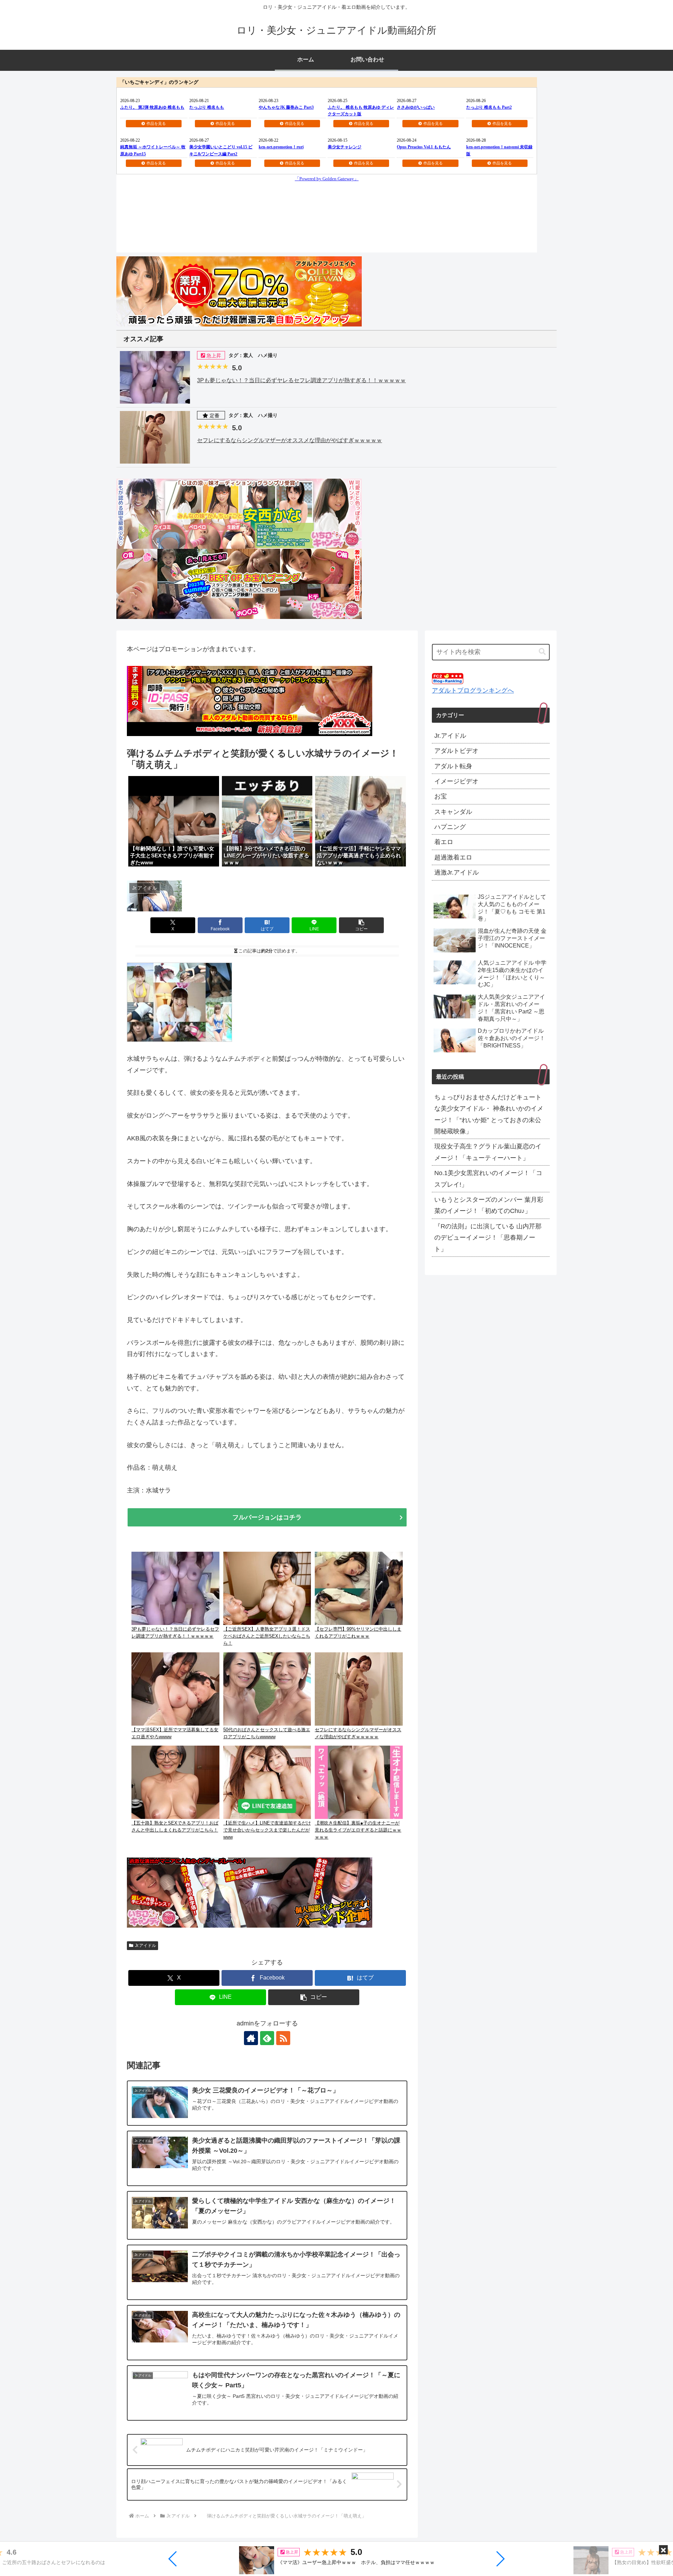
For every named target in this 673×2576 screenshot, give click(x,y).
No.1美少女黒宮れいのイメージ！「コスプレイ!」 (488, 1179)
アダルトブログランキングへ (473, 690)
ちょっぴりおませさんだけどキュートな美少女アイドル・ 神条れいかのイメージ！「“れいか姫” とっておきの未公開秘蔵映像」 (489, 1114)
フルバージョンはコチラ (267, 1517)
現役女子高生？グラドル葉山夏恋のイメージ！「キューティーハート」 (488, 1152)
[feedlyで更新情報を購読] (267, 2038)
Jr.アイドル (145, 1946)
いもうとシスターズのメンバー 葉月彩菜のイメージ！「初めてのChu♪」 (489, 1205)
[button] (173, 2559)
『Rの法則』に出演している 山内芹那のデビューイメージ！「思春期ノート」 (488, 1238)
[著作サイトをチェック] (251, 2038)
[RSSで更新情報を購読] (283, 2038)
